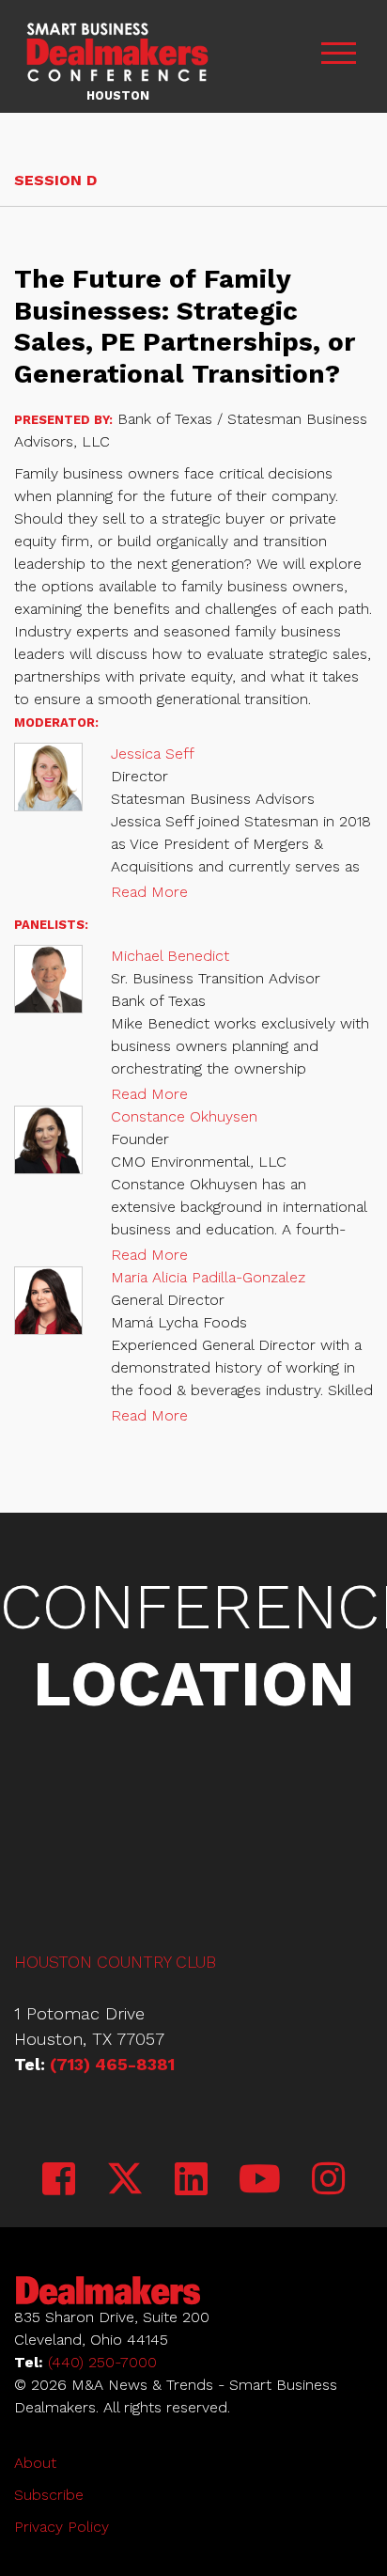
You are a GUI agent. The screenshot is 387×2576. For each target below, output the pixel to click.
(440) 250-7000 (102, 2362)
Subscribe (49, 2495)
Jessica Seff (153, 754)
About (35, 2463)
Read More (149, 892)
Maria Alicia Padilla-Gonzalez (208, 1277)
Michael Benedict (170, 956)
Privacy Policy (62, 2527)
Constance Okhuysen (184, 1116)
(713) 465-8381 (112, 2064)
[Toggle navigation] (338, 57)
